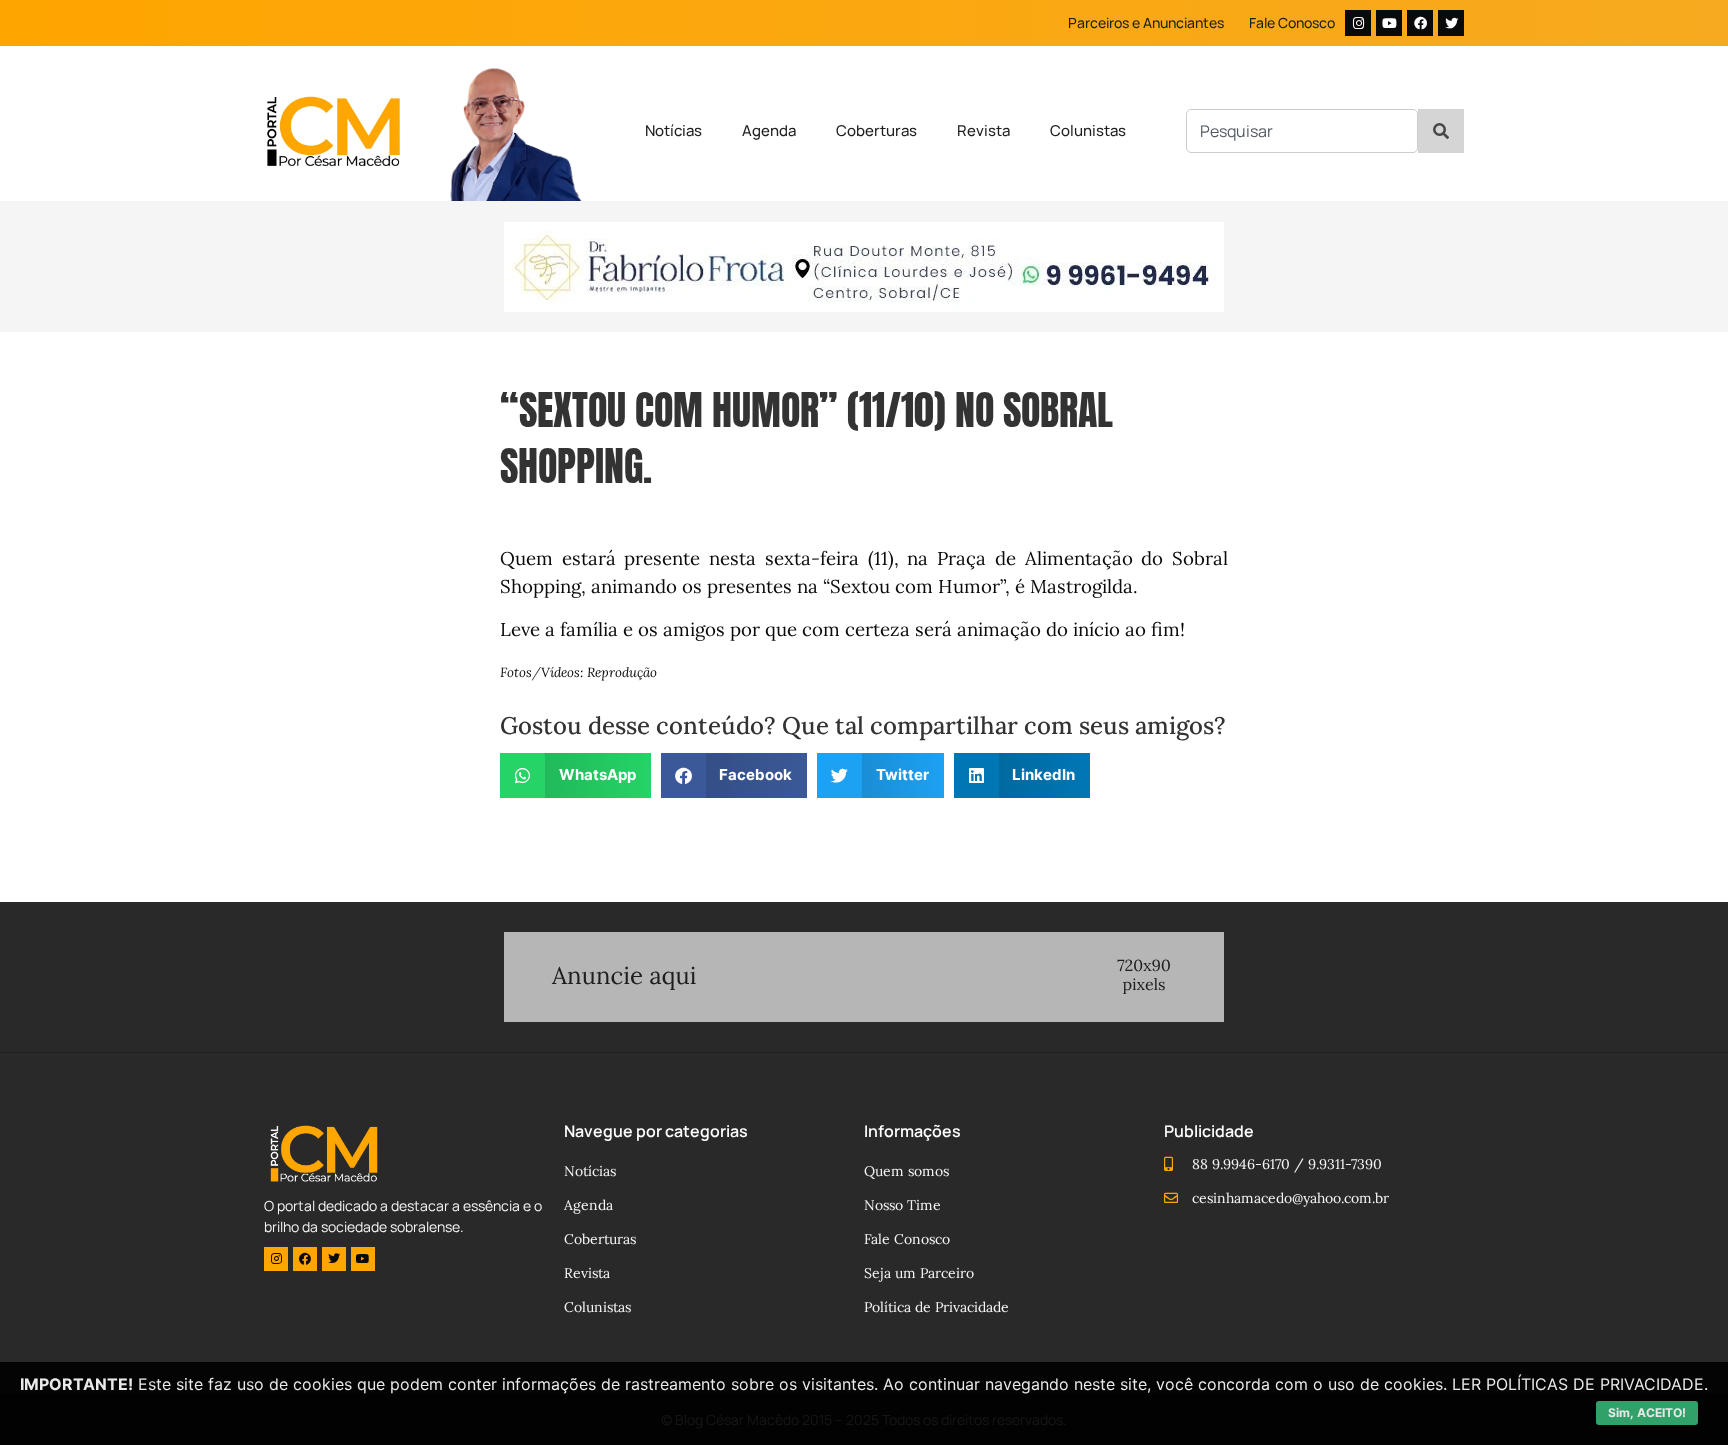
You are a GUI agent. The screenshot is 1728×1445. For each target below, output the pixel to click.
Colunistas (1088, 130)
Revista (983, 130)
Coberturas (876, 130)
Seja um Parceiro (919, 1273)
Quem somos (906, 1171)
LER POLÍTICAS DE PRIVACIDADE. (1580, 1384)
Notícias (673, 130)
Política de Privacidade (936, 1307)
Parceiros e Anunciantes (1146, 22)
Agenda (769, 130)
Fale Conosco (1292, 22)
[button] (575, 775)
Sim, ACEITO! (1647, 1412)
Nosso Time (902, 1205)
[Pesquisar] (1441, 131)
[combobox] (1302, 131)
